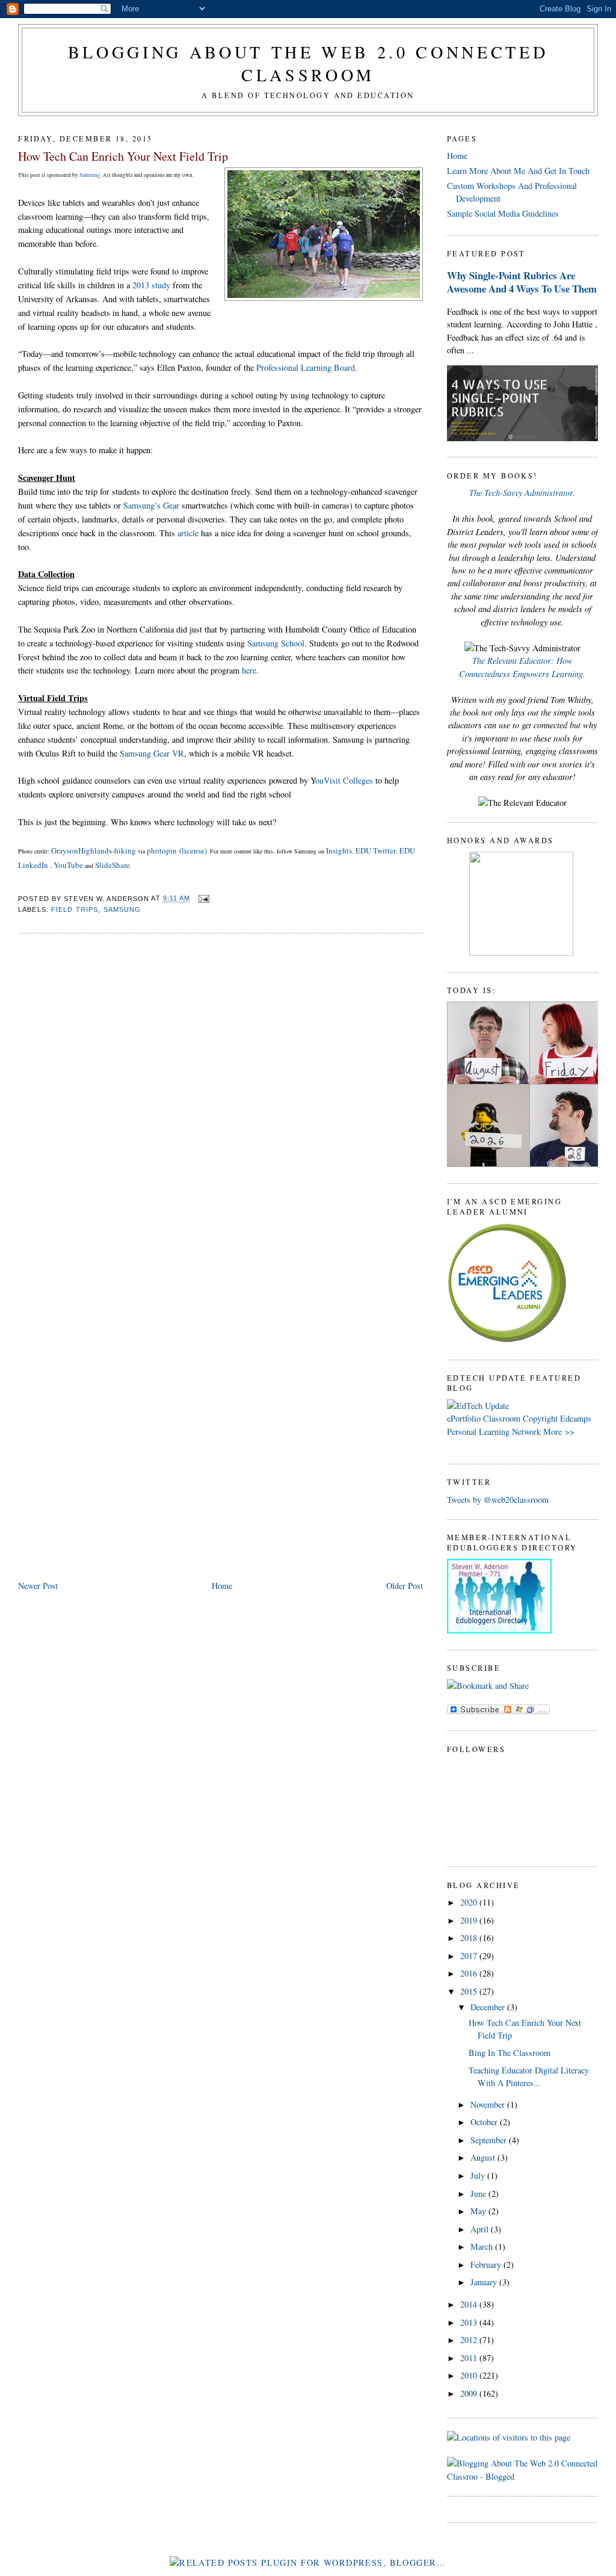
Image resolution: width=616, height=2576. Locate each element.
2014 (470, 2304)
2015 (470, 1991)
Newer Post (38, 1586)
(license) (193, 850)
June (479, 2194)
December (489, 2007)
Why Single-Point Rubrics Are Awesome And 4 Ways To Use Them (522, 282)
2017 (470, 1956)
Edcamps (576, 1418)
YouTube (68, 865)
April (481, 2229)
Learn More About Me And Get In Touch (518, 171)
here (249, 670)
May (479, 2211)
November (489, 2104)
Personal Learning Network (494, 1432)
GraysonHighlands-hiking (94, 850)
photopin (162, 850)
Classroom (502, 1418)
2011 (470, 2358)
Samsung (90, 175)
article (188, 533)
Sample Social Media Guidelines (503, 213)
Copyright (540, 1418)
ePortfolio (464, 1418)
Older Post (405, 1586)
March (483, 2246)
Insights (339, 850)
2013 (470, 2322)
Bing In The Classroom (510, 2053)
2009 (470, 2393)
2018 (470, 1938)
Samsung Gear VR (152, 753)
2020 (470, 1902)
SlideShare (112, 865)
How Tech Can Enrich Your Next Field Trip (123, 156)
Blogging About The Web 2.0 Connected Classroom (308, 63)
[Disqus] (220, 1097)
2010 (470, 2375)
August (484, 2157)
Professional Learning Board (306, 367)
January (485, 2282)
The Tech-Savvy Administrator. (522, 493)
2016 (470, 1973)
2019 (470, 1920)
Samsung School (276, 643)
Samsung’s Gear (151, 505)
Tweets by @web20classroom (498, 1500)
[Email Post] (203, 899)
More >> (559, 1432)
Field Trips (75, 909)
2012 (470, 2340)
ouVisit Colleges (344, 780)
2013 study (151, 285)
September (490, 2140)
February (487, 2265)
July (479, 2175)
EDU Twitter (376, 850)
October (485, 2122)
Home (222, 1586)
